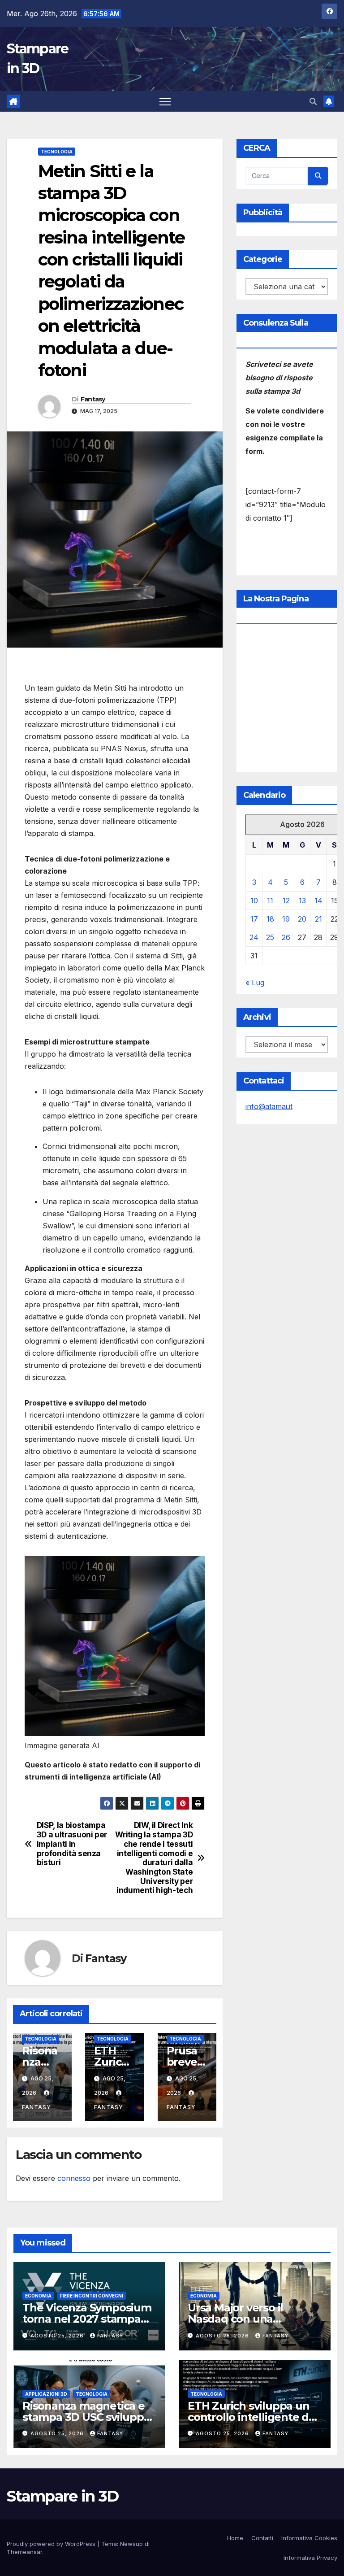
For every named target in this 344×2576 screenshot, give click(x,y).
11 (270, 901)
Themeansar (24, 2552)
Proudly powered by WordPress (52, 2544)
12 (286, 901)
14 (318, 901)
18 (270, 919)
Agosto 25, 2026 (58, 2336)
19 (286, 919)
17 (254, 919)
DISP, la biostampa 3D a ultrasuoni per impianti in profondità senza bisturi (72, 1844)
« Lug (255, 983)
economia (38, 2296)
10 (254, 901)
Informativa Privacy (310, 2558)
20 (302, 919)
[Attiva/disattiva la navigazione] (165, 102)
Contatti (262, 2538)
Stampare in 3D (62, 2496)
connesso (74, 2178)
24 (254, 937)
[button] (313, 101)
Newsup (131, 2544)
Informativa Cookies (309, 2538)
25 (270, 937)
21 (318, 919)
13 (302, 901)
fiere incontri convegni (92, 2296)
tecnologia (57, 152)
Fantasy (93, 399)
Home (235, 2538)
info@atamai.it (269, 1106)
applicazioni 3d (46, 2394)
